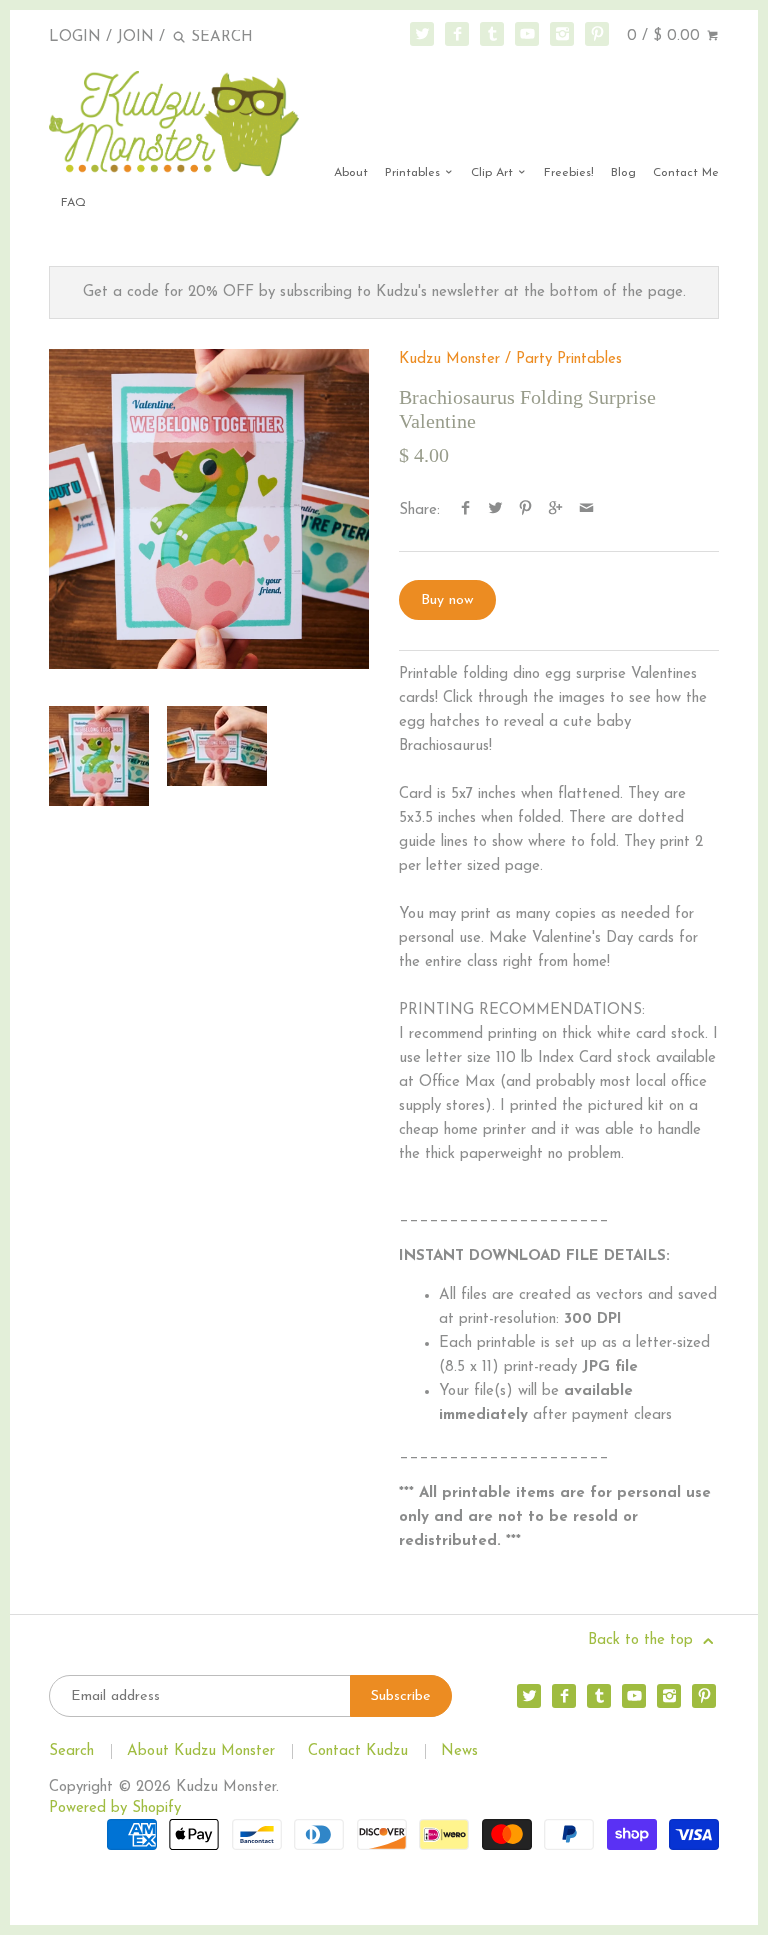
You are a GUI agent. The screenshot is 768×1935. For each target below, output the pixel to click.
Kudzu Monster (449, 359)
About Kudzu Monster (201, 1751)
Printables (414, 173)
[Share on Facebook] (465, 510)
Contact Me (686, 173)
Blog (623, 173)
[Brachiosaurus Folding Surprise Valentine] (209, 509)
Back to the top (643, 1640)
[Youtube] (527, 34)
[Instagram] (562, 34)
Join (135, 37)
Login (75, 37)
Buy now (447, 600)
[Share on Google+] (555, 510)
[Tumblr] (492, 34)
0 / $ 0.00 (666, 36)
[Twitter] (422, 34)
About (351, 173)
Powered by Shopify (115, 1808)
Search (71, 1751)
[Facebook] (457, 34)
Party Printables (569, 359)
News (459, 1751)
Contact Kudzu (358, 1751)
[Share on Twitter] (495, 510)
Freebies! (569, 173)
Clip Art (494, 173)
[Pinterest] (597, 34)
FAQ (73, 203)
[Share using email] (586, 510)
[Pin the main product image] (525, 510)
